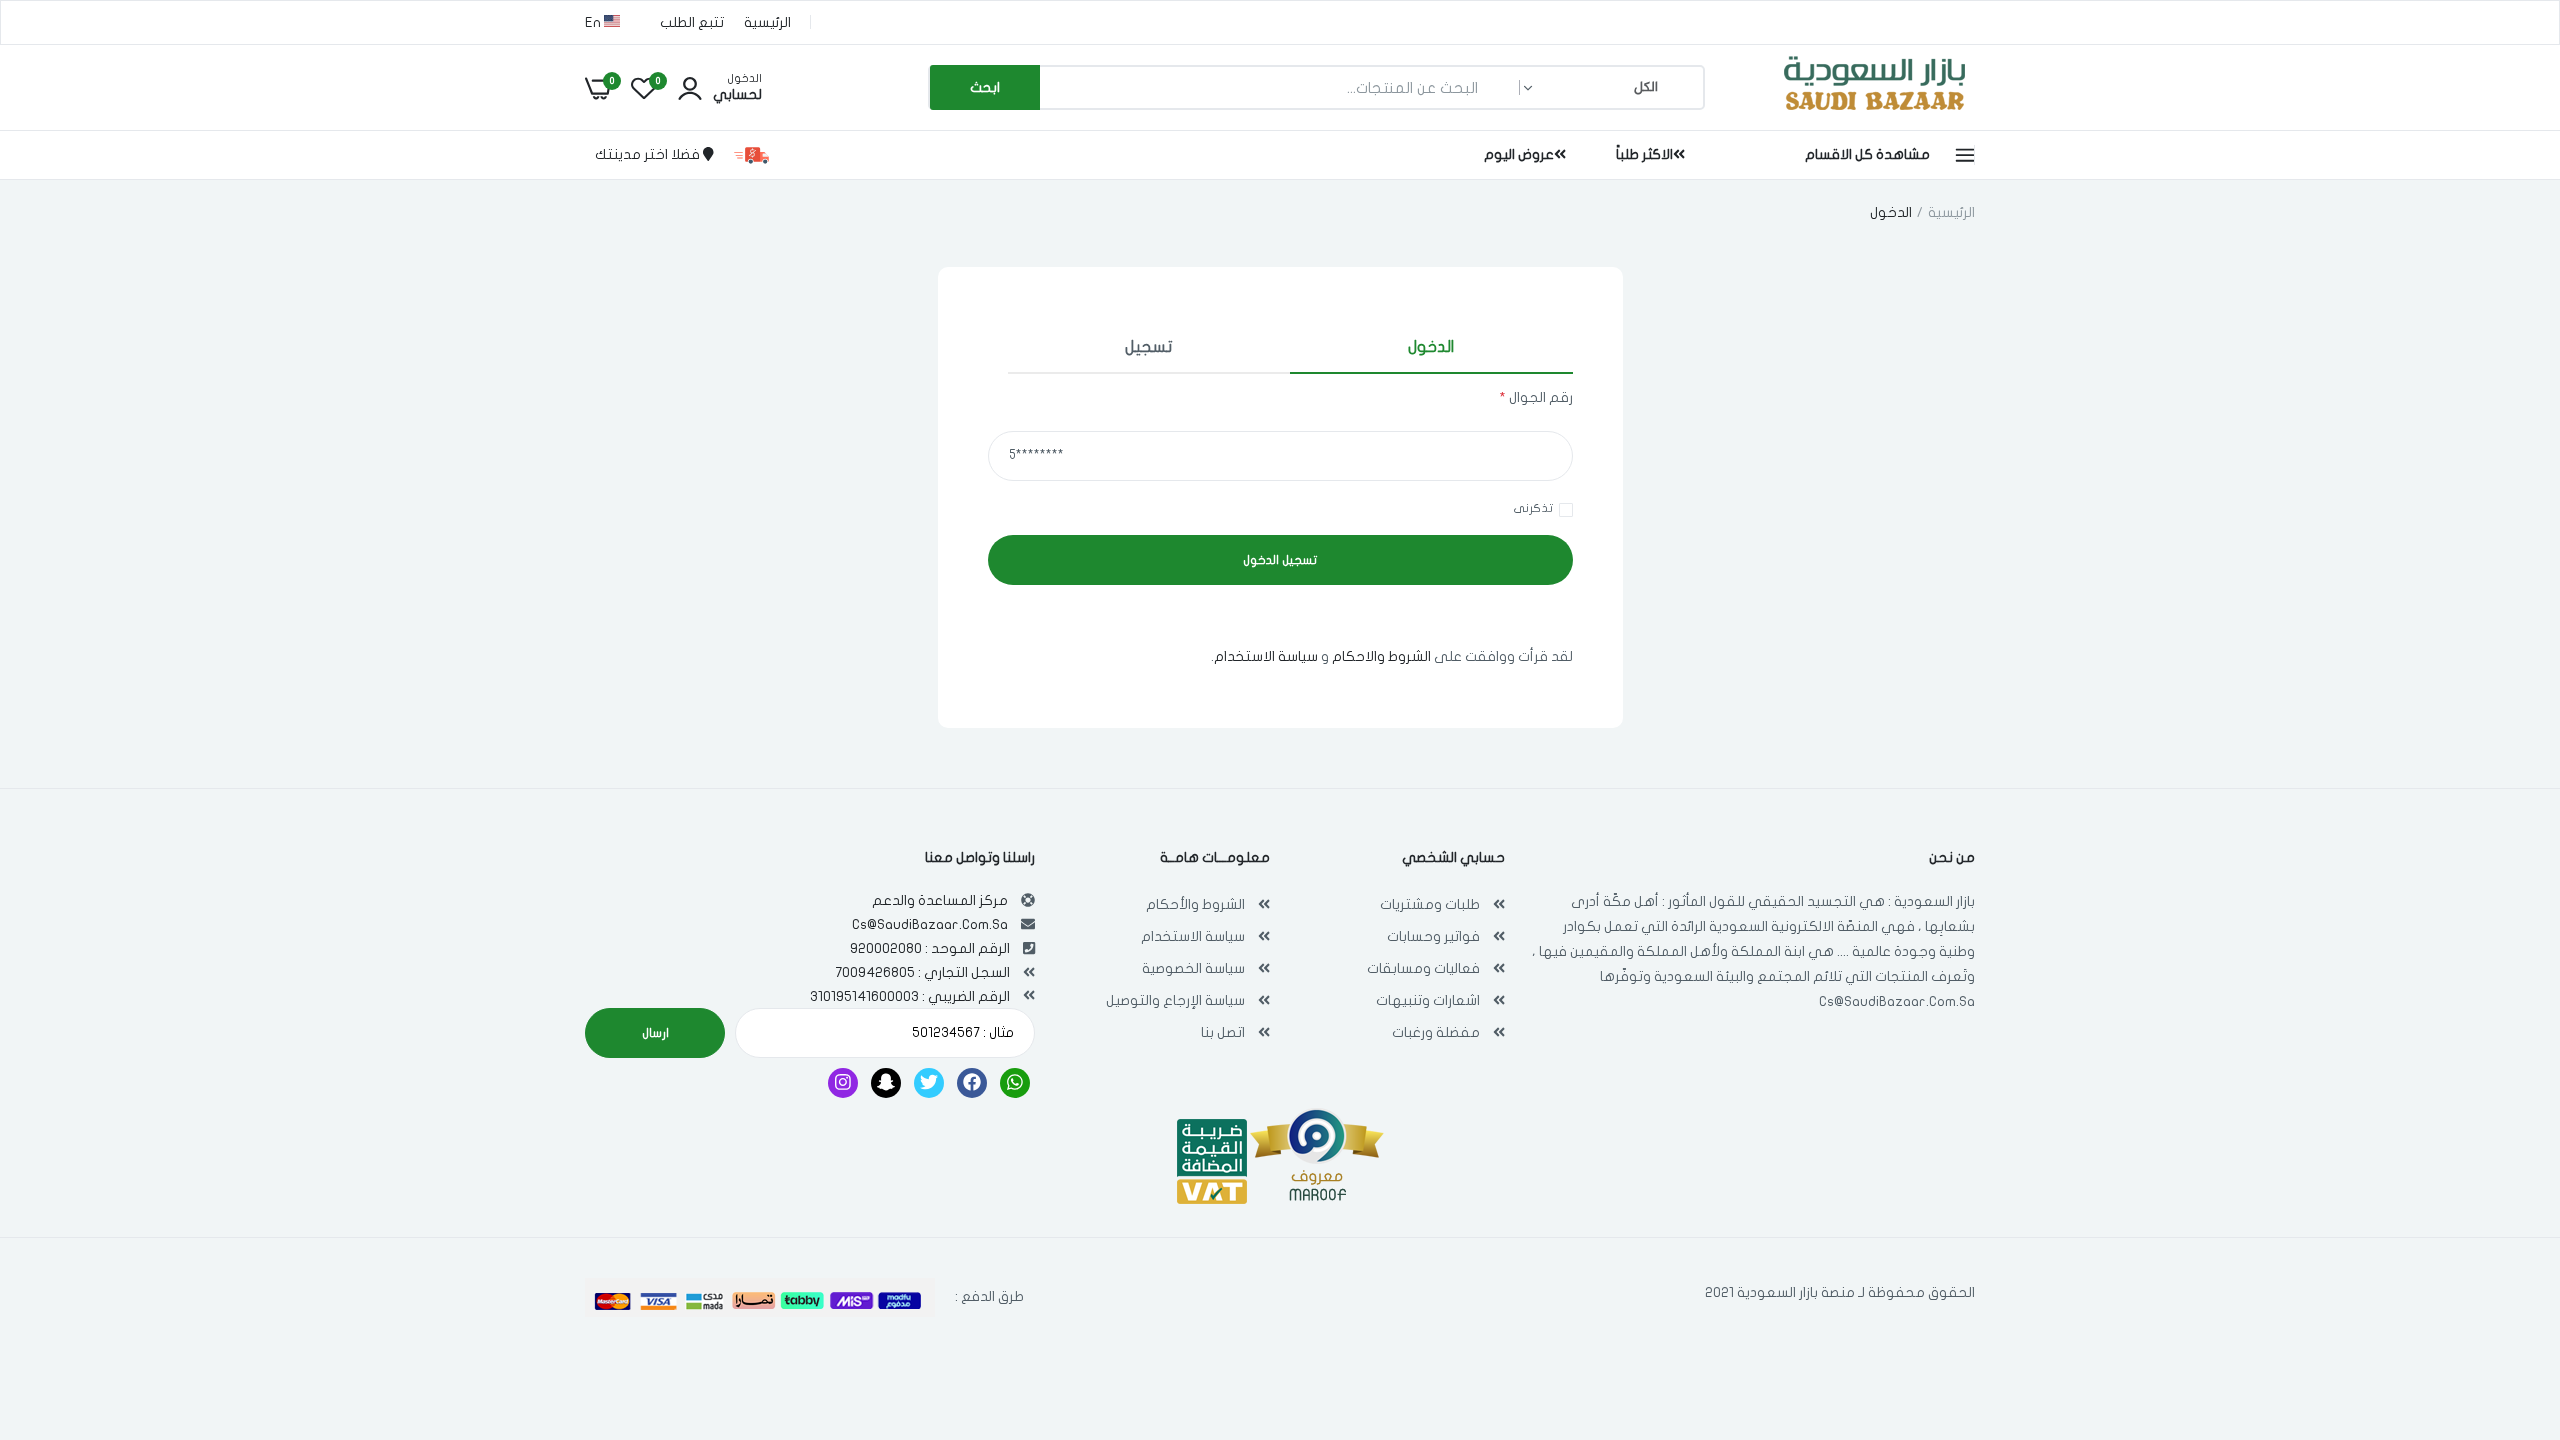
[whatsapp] (1015, 1083)
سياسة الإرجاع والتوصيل (1175, 1000)
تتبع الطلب (692, 22)
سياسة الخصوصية (1193, 968)
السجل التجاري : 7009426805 (922, 972)
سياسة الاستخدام (1266, 656)
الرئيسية (767, 22)
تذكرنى (1533, 508)
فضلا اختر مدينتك (649, 154)
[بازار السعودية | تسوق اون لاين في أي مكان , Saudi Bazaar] (1875, 113)
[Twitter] (929, 1083)
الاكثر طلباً (1644, 154)
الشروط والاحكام (1381, 656)
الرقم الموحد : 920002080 (930, 948)
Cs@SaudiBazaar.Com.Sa (1897, 1001)
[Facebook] (972, 1083)
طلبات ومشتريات (1430, 904)
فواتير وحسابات (1433, 936)
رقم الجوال (1536, 397)
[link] (55, 1295)
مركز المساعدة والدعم (940, 900)
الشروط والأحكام (1195, 904)
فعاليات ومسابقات (1423, 968)
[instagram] (843, 1083)
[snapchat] (886, 1083)
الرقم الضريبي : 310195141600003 (910, 996)
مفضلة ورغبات (1436, 1032)
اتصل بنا (1223, 1032)
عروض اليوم (1519, 154)
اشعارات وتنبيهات (1428, 1000)
